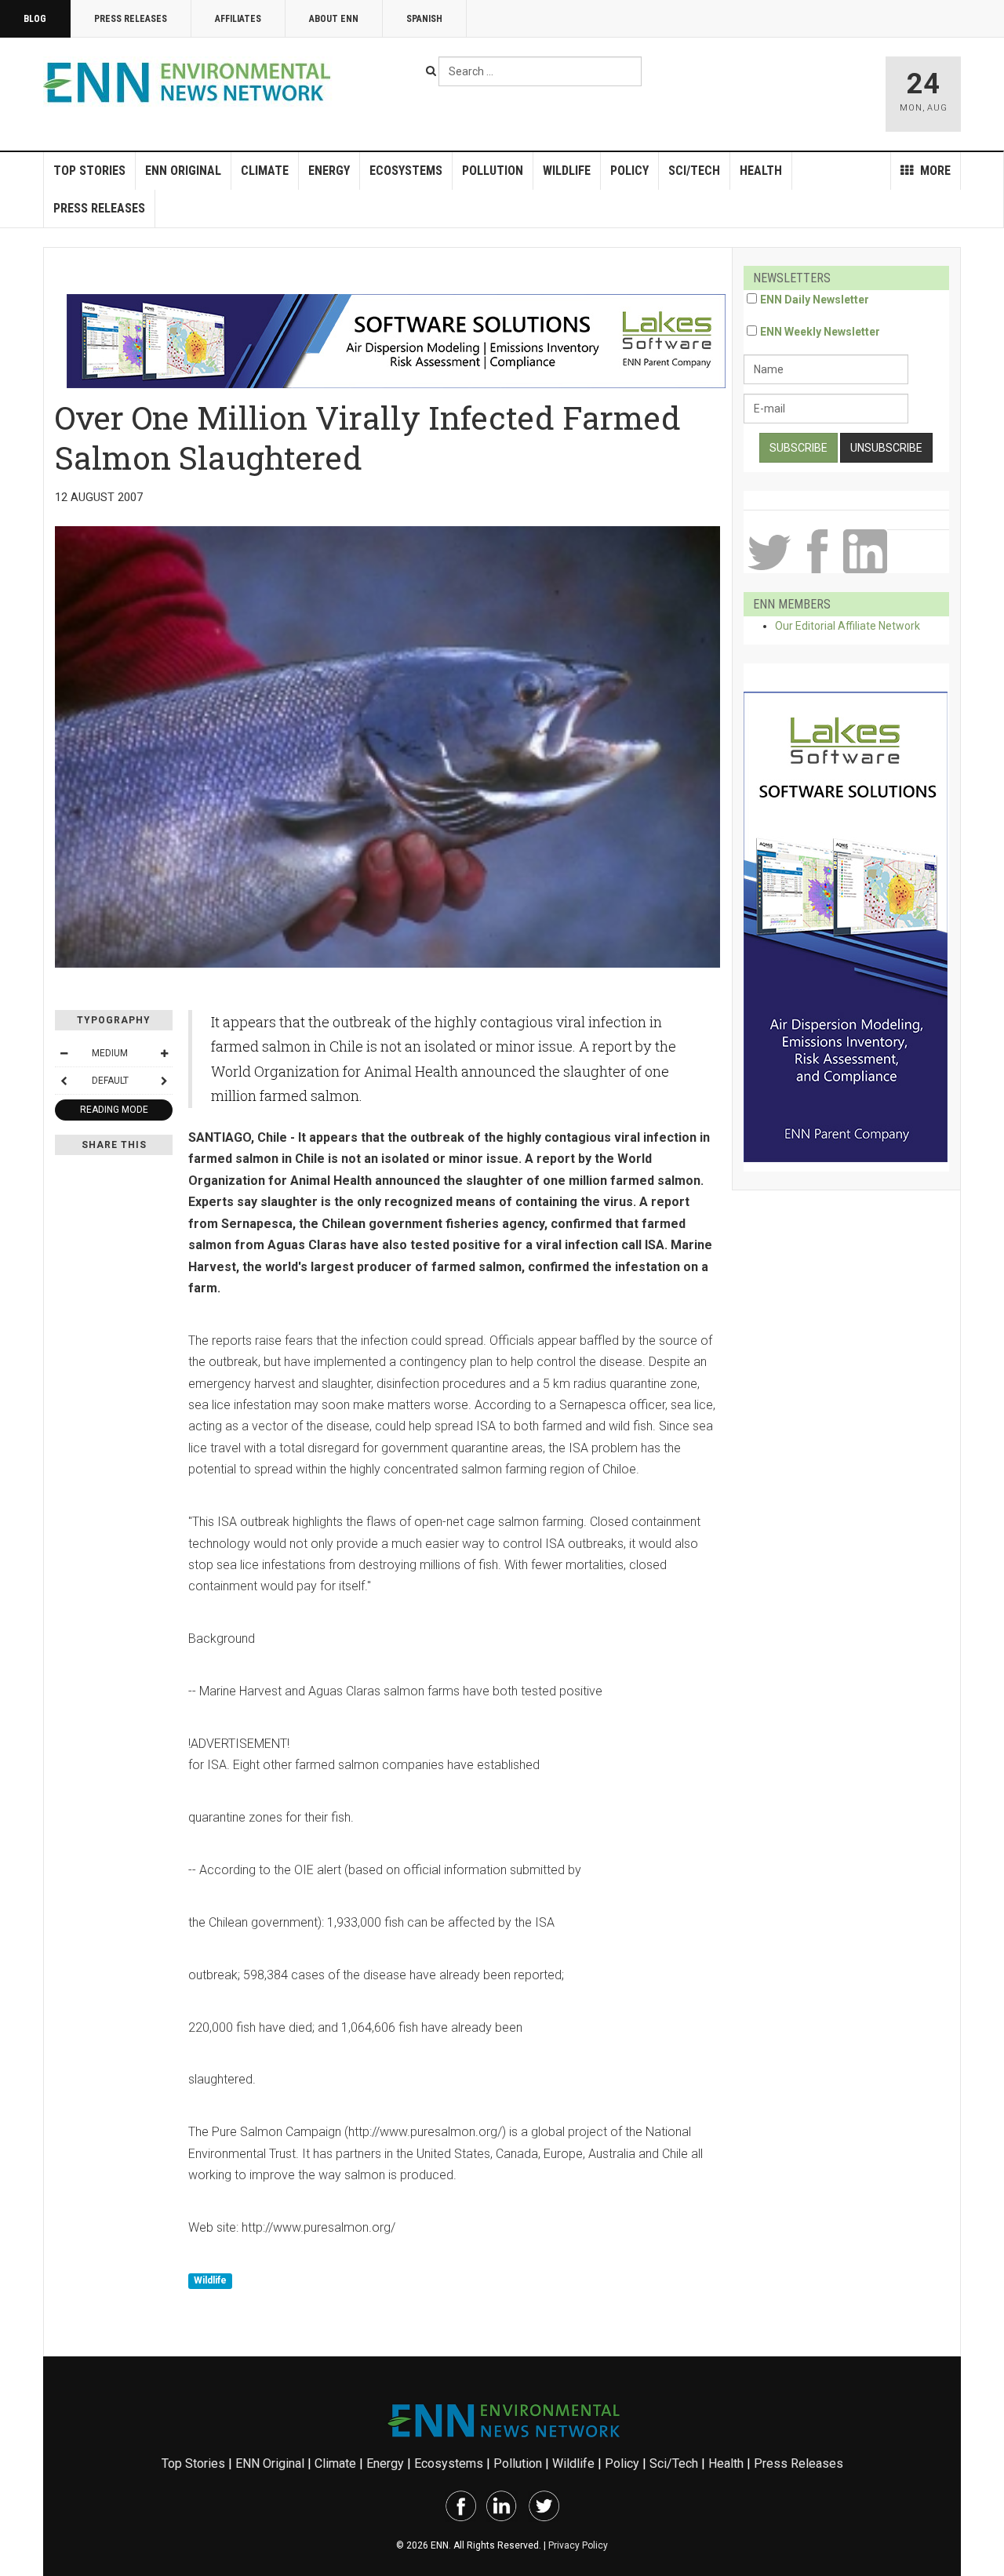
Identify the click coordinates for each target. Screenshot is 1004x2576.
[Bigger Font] (164, 1053)
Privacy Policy (578, 2545)
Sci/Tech (694, 171)
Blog (35, 19)
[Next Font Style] (164, 1081)
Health (761, 171)
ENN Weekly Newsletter (820, 332)
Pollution (493, 171)
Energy (329, 171)
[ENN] (191, 83)
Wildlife (567, 171)
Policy (629, 171)
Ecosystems (406, 171)
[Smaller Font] (64, 1053)
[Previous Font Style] (64, 1081)
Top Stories (89, 171)
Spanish (424, 19)
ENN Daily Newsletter (815, 300)
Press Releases (131, 19)
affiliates (238, 19)
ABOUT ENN (334, 19)
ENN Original (183, 171)
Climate (265, 171)
